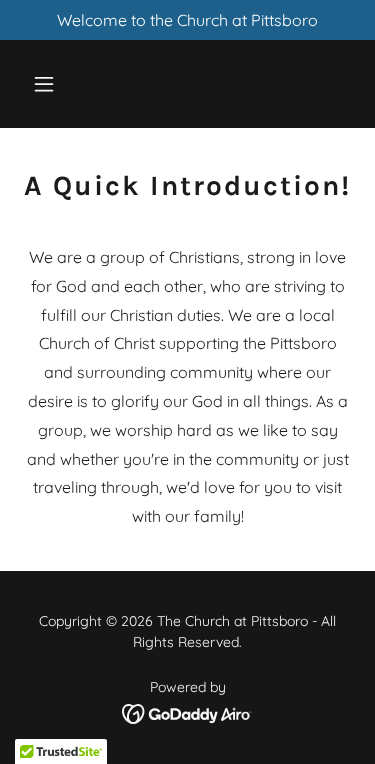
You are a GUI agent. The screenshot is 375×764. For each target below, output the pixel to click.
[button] (48, 84)
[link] (187, 89)
